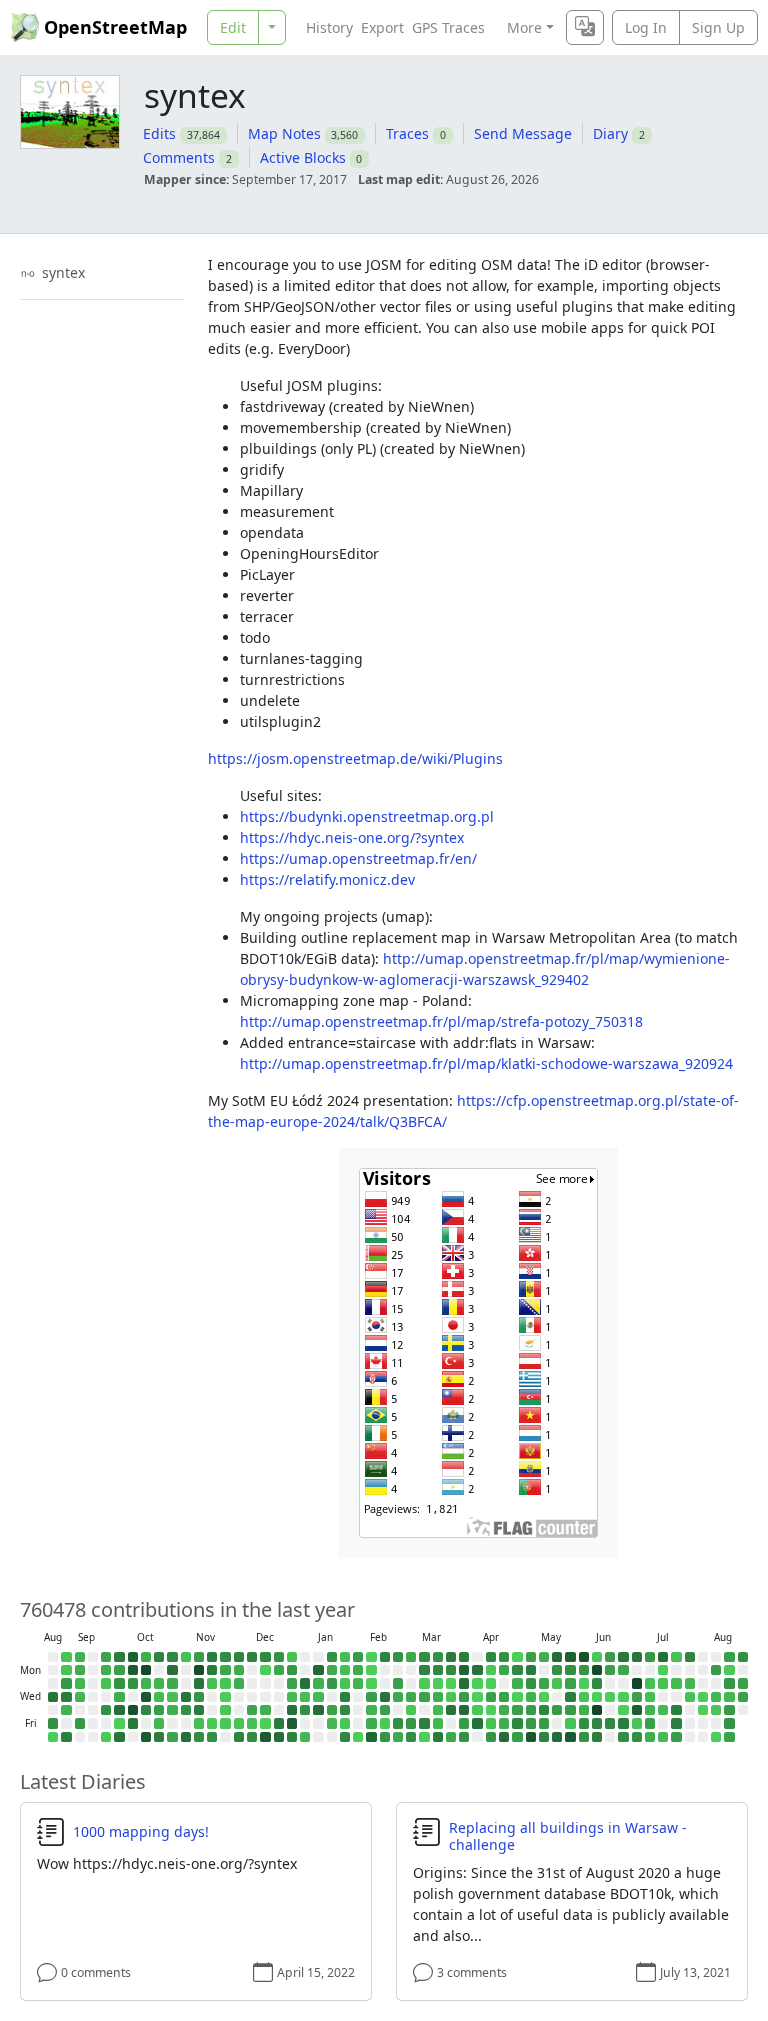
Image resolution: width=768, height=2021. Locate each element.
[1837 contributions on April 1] (464, 1697)
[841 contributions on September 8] (80, 1670)
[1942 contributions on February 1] (358, 1657)
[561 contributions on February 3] (358, 1683)
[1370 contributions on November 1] (172, 1737)
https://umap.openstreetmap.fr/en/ (358, 858)
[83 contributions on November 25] (225, 1683)
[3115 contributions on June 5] (584, 1723)
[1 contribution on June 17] (610, 1697)
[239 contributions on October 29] (172, 1697)
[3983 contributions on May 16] (544, 1737)
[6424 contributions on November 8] (186, 1737)
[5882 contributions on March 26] (451, 1710)
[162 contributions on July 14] (663, 1683)
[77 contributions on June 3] (584, 1697)
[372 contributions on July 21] (676, 1683)
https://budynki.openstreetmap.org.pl (367, 816)
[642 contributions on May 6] (531, 1697)
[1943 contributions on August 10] (716, 1670)
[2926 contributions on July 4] (637, 1737)
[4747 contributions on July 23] (676, 1710)
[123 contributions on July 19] (676, 1657)
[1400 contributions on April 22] (504, 1697)
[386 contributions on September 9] (80, 1683)
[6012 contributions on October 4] (119, 1737)
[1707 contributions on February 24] (398, 1683)
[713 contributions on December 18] (265, 1710)
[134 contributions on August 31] (66, 1657)
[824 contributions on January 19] (332, 1670)
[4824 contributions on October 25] (159, 1737)
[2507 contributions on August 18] (729, 1683)
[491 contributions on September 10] (80, 1697)
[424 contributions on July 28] (690, 1683)
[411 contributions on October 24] (159, 1723)
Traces (407, 133)
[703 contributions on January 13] (318, 1683)
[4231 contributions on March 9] (424, 1670)
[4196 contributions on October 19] (159, 1657)
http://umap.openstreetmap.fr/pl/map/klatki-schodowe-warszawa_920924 (486, 1063)
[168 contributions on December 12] (252, 1723)
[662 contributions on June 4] (584, 1710)
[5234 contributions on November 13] (199, 1710)
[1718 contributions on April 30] (517, 1710)
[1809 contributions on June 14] (610, 1657)
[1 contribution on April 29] (517, 1697)
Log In (646, 27)
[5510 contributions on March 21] (438, 1737)
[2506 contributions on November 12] (199, 1697)
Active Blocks (303, 157)
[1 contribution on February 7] (358, 1737)
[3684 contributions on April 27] (517, 1670)
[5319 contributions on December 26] (279, 1723)
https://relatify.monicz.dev (327, 879)
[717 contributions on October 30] (172, 1710)
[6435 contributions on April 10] (477, 1723)
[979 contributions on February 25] (398, 1697)
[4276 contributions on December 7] (252, 1657)
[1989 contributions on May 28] (570, 1710)
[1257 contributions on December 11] (252, 1710)
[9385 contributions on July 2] (637, 1710)
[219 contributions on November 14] (199, 1723)
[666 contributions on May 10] (544, 1657)
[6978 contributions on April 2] (464, 1710)
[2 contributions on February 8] (371, 1657)
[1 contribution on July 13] (663, 1670)
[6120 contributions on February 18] (385, 1697)
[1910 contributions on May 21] (557, 1710)
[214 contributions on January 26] (345, 1670)
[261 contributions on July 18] (663, 1737)
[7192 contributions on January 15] (318, 1710)
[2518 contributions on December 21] (279, 1657)
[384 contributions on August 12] (716, 1697)
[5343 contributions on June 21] (623, 1657)
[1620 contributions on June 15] (610, 1670)
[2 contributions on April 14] (491, 1683)
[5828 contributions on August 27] (53, 1697)
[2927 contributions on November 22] (212, 1737)
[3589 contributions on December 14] (265, 1657)
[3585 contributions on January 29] (345, 1710)
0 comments (96, 1972)
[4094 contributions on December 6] (239, 1737)
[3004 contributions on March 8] (424, 1657)
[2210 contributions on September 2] (66, 1683)
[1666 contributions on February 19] (385, 1710)
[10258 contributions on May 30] (570, 1737)
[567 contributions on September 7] (80, 1657)
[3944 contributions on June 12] (597, 1723)
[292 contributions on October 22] (159, 1697)
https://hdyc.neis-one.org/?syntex (352, 837)
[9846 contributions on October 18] (146, 1737)
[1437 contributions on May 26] (570, 1683)
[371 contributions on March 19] (438, 1710)
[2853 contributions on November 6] (186, 1710)
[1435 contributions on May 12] (544, 1683)
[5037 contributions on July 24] (676, 1723)
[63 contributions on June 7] (597, 1657)
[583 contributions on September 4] (66, 1710)
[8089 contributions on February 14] (371, 1737)
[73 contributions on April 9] (477, 1710)
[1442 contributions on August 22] (729, 1737)
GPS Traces (448, 27)
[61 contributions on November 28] (225, 1723)
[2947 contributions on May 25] (570, 1670)
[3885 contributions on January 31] (345, 1737)
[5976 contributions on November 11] (199, 1683)
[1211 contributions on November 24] (225, 1670)
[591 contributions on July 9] (650, 1710)
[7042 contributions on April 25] (504, 1737)
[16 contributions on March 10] (424, 1683)
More (524, 27)
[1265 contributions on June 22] (623, 1670)
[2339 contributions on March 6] (411, 1723)
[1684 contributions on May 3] (531, 1657)
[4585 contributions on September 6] (66, 1737)
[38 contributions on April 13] (491, 1670)
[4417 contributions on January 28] (345, 1697)
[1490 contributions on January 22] (332, 1710)
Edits (159, 133)
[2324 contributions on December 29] (292, 1670)
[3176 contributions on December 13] (252, 1737)
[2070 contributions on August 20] (729, 1710)
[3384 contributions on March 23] (451, 1670)
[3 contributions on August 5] (703, 1697)
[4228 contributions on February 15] (385, 1657)
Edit (233, 27)
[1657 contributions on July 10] (650, 1723)
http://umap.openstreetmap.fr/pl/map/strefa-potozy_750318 (441, 1021)
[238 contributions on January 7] (305, 1697)
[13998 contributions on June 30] (637, 1683)
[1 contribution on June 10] (597, 1697)
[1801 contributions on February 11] (371, 1697)
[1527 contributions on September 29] (119, 1670)
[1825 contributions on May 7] (531, 1710)
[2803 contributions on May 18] (557, 1670)
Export (382, 27)
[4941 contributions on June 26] (623, 1723)
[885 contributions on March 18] (438, 1697)
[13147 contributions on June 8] (597, 1670)
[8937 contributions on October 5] (133, 1657)
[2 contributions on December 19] (265, 1723)
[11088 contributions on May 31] (584, 1657)
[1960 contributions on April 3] (464, 1723)
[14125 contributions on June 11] (597, 1710)
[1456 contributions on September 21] (106, 1657)
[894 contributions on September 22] (106, 1670)
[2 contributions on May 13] (544, 1697)
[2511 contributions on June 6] (584, 1737)
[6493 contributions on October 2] (119, 1710)
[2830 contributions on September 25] (106, 1710)
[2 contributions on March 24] (451, 1683)
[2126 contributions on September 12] (80, 1723)
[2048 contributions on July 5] (650, 1657)
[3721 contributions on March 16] (438, 1670)
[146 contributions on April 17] (491, 1723)
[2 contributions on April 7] (477, 1683)
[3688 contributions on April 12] (491, 1657)
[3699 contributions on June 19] (610, 1723)
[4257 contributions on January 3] (292, 1737)
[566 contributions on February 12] (371, 1710)
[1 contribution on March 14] (424, 1737)
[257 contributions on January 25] (345, 1657)
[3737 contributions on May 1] (517, 1723)
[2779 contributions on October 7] (133, 1683)
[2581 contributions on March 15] (438, 1657)
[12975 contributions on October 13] (146, 1670)
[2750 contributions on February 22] (398, 1657)
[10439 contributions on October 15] (146, 1697)
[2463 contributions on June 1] (584, 1670)
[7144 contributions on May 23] (557, 1737)
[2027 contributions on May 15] (544, 1723)
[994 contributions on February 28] (398, 1737)
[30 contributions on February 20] (385, 1723)
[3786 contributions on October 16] (146, 1710)
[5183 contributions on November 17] (212, 1670)
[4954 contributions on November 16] (212, 1657)
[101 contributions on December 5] (239, 1723)
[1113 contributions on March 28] (451, 1737)
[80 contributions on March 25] (451, 1697)
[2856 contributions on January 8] (305, 1710)
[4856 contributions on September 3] (66, 1697)
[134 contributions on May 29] (570, 1723)
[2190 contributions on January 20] (332, 1683)
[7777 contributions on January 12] (318, 1670)
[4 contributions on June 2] (584, 1683)
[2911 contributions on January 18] (332, 1657)
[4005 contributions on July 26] (690, 1657)
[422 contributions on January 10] (305, 1737)
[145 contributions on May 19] (557, 1683)
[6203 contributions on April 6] (477, 1670)
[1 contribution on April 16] (491, 1710)
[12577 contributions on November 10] (199, 1670)
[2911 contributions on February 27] (398, 1723)
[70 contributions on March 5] (411, 1710)
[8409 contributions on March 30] (464, 1670)
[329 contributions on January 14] (318, 1697)
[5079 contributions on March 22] (451, 1657)
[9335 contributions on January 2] (292, 1723)
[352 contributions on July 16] (663, 1710)
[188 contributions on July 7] (650, 1683)
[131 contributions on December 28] (292, 1657)
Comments (179, 157)
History (329, 27)
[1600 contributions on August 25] (743, 1683)
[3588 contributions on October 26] (172, 1657)
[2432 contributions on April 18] (491, 1737)
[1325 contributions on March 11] (424, 1697)
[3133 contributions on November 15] (199, 1737)
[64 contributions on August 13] (716, 1710)
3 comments (472, 1972)
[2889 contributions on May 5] (531, 1683)
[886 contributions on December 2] (239, 1683)
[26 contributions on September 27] (106, 1737)
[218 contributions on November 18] (212, 1683)
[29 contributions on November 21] (212, 1723)
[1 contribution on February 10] (371, 1683)
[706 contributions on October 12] (146, 1657)
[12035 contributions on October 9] (133, 1710)
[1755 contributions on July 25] (676, 1737)
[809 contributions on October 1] (119, 1697)
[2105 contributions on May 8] (531, 1723)
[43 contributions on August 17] (729, 1670)
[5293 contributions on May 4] (531, 1670)
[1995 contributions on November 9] (199, 1657)
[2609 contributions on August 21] (729, 1723)
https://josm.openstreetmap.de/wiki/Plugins (355, 758)
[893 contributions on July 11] (650, 1737)
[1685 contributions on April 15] (491, 1697)
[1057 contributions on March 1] (411, 1657)
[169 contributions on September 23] (106, 1683)
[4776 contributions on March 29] (464, 1657)
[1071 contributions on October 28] (172, 1683)
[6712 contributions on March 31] (464, 1683)
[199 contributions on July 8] (650, 1697)
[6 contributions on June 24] (623, 1697)
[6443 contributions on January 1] (292, 1710)
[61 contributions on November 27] (225, 1710)
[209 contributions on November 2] (186, 1657)
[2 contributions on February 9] (371, 1670)
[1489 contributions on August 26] (743, 1697)
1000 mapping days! (141, 1832)
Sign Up (718, 27)
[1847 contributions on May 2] (517, 1737)
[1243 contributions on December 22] (279, 1670)
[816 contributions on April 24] (504, 1723)
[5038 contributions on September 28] (119, 1657)
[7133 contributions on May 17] (557, 1657)
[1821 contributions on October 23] (159, 1710)
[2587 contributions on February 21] (385, 1737)
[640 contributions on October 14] (146, 1683)
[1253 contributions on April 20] (504, 1670)
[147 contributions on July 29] (690, 1697)
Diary (610, 133)
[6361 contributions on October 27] (172, 1670)
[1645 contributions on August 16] (729, 1657)
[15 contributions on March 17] (438, 1683)
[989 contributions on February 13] (371, 1723)
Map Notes (284, 133)
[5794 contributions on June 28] (637, 1657)
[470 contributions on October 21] (159, 1683)
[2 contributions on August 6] (703, 1710)
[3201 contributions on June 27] (623, 1737)
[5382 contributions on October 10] (133, 1723)
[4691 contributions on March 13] (424, 1723)
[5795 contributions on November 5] (186, 1697)
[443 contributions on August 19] (729, 1697)
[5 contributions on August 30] (53, 1737)
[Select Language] (585, 27)
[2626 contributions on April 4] (464, 1737)
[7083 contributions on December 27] (279, 1737)
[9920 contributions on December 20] (265, 1737)
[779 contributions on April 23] (504, 1710)
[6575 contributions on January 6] (305, 1683)
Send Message (523, 133)
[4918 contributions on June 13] (597, 1737)
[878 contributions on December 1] (239, 1670)
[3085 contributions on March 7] (411, 1737)
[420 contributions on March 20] (438, 1723)
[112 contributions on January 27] (345, 1683)
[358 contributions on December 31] (292, 1697)
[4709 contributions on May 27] (570, 1697)
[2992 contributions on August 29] (53, 1723)
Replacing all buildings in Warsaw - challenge (568, 1836)
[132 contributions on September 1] (66, 1670)
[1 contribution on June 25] (623, 1710)
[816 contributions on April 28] (517, 1683)
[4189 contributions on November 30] (239, 1657)
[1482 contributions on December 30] (292, 1683)
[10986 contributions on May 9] (531, 1737)
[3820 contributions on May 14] (544, 1710)
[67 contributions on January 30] (345, 1723)
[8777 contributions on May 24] (570, 1657)
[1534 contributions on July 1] (637, 1697)
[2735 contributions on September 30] (119, 1683)
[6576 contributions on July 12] (663, 1657)
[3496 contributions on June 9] (597, 1683)
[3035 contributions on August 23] (743, 1657)
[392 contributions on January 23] (332, 1723)
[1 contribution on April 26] (517, 1657)
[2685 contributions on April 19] (504, 1657)
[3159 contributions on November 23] (225, 1657)
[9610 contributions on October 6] (133, 1670)
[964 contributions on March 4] (411, 1697)
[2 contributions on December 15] (265, 1670)
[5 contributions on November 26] (225, 1697)
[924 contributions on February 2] (358, 1670)
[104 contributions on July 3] (637, 1723)
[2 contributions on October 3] (119, 1723)
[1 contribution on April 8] (477, 1697)
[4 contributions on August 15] (716, 1737)
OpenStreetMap (115, 27)
